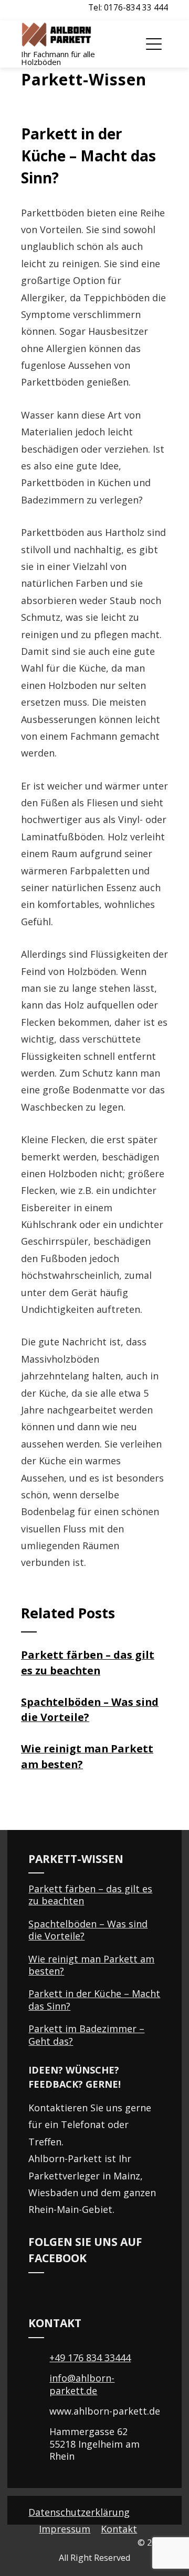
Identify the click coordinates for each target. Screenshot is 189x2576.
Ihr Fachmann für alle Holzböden (58, 58)
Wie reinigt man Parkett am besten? (91, 1965)
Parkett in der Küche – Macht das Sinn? (94, 1999)
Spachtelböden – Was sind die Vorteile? (88, 1930)
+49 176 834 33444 (90, 2358)
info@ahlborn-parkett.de (82, 2384)
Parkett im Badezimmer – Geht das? (86, 2035)
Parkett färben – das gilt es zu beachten (90, 1895)
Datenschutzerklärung (79, 2512)
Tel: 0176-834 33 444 (128, 7)
